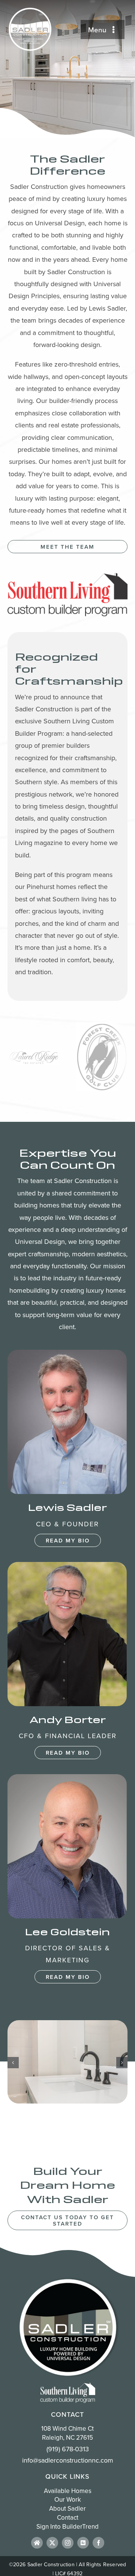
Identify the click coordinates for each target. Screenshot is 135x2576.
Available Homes (68, 2491)
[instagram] (68, 2543)
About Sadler (67, 2509)
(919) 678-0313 (68, 2449)
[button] (13, 2063)
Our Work (68, 2500)
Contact (68, 2517)
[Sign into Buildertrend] (83, 2543)
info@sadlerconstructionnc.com (68, 2460)
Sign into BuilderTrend (67, 2526)
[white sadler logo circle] (30, 10)
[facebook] (98, 2543)
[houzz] (37, 2543)
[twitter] (52, 2543)
